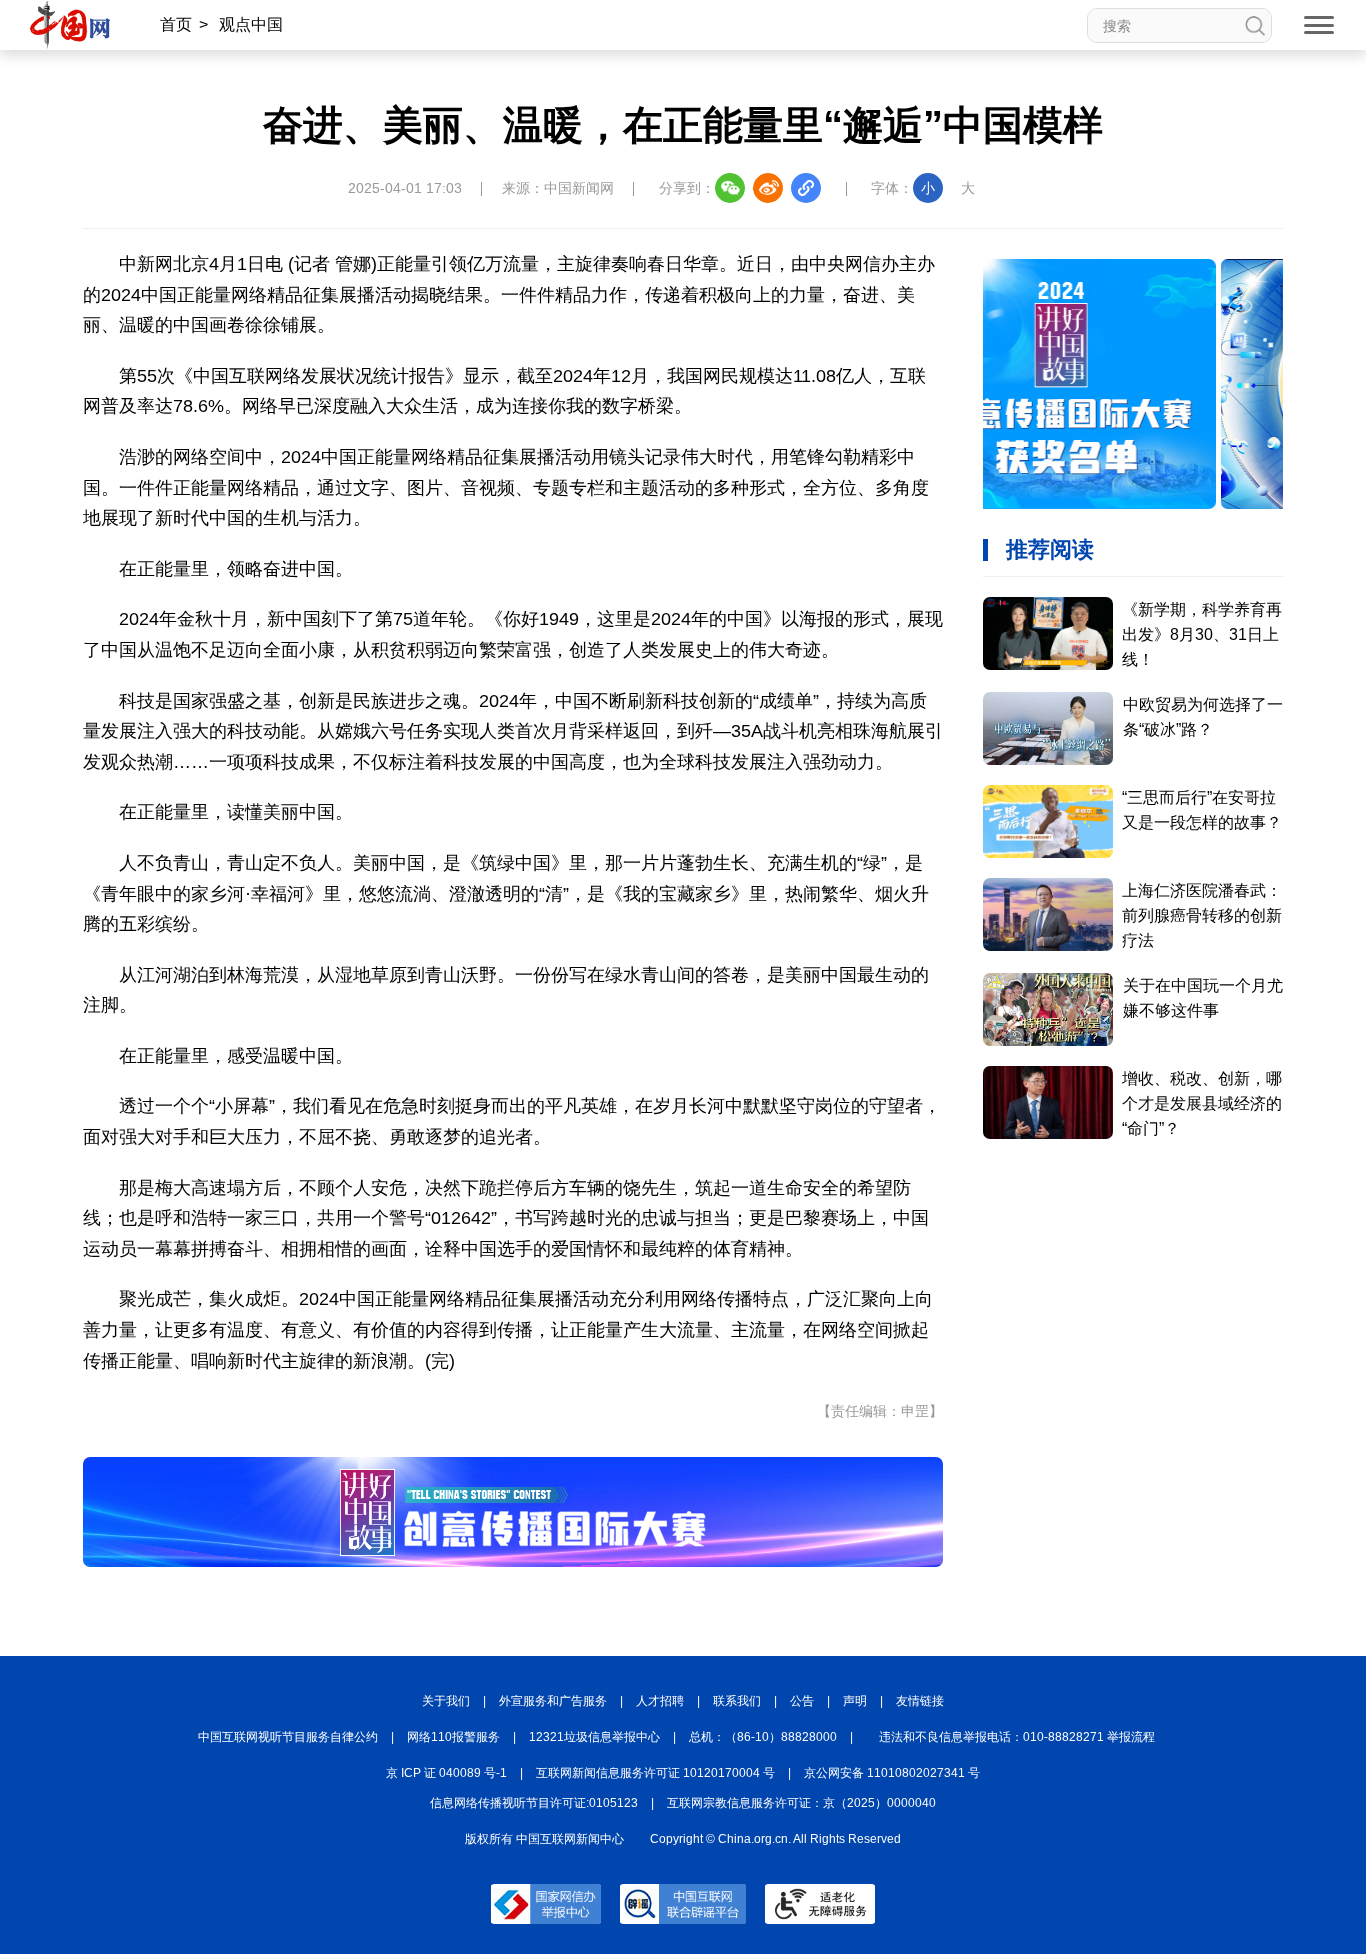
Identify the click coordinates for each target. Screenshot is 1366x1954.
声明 (855, 1701)
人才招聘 (660, 1701)
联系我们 (737, 1701)
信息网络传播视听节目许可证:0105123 (534, 1803)
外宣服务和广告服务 (553, 1701)
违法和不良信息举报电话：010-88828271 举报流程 (1017, 1737)
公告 (802, 1701)
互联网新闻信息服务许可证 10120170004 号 (655, 1773)
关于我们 (446, 1701)
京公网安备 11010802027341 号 (892, 1773)
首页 (176, 24)
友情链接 (920, 1701)
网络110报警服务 (453, 1737)
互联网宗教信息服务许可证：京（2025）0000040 (801, 1803)
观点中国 (251, 24)
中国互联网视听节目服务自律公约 (288, 1737)
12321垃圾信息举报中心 (594, 1737)
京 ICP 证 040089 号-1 (446, 1773)
